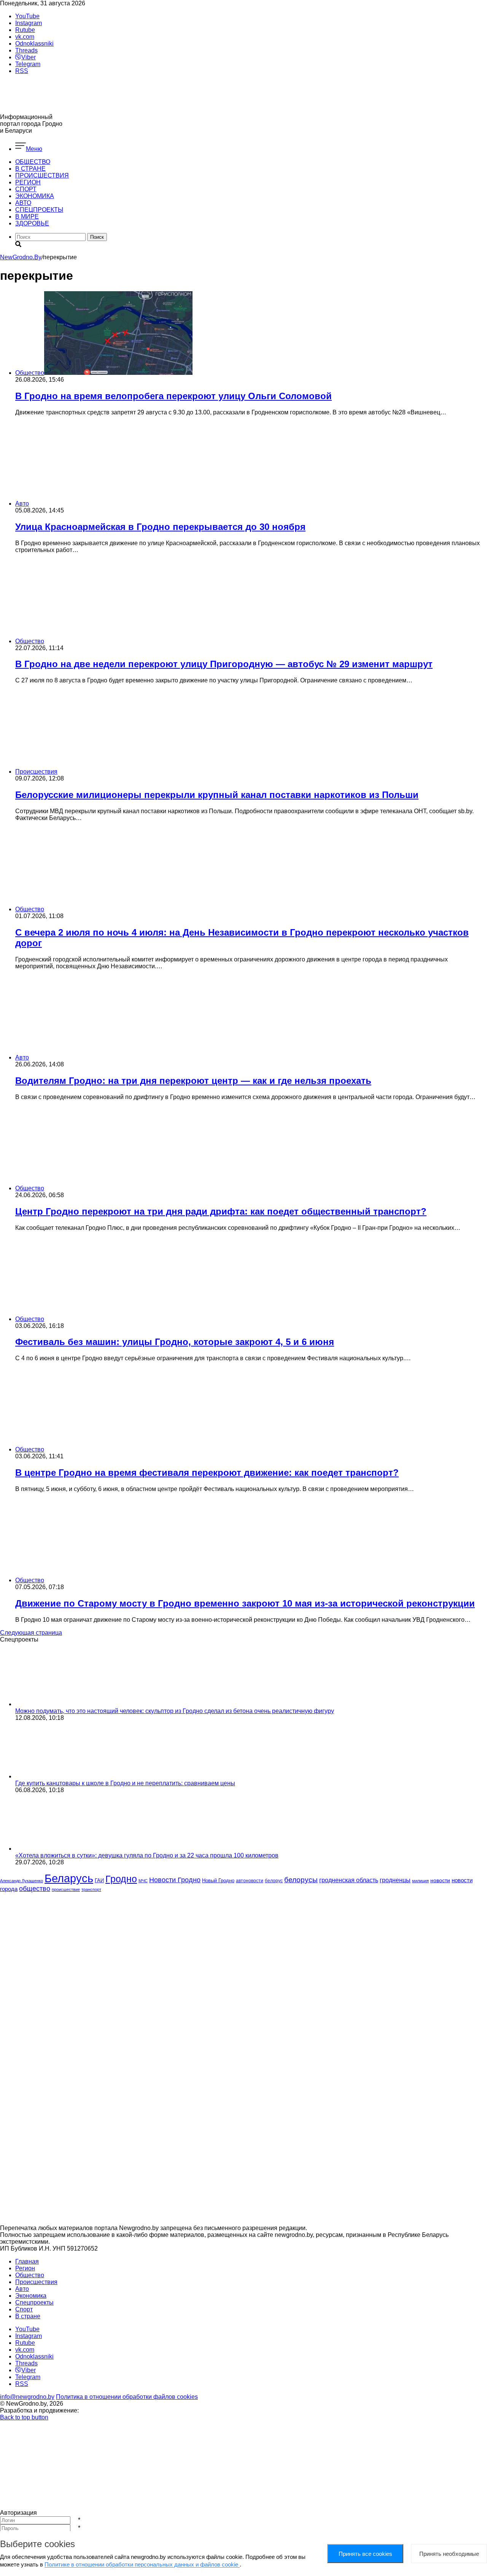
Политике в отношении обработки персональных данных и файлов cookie (142, 2564)
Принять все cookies (365, 2554)
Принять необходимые (449, 2554)
